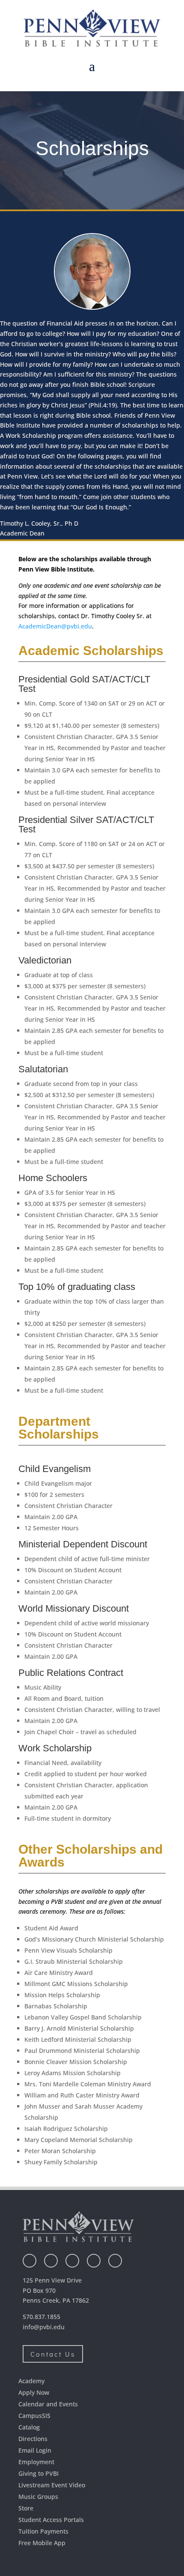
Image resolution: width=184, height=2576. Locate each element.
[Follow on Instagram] (72, 2261)
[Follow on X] (51, 2261)
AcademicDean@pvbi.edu (55, 626)
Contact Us (53, 2354)
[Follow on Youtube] (94, 2261)
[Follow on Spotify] (115, 2261)
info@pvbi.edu (44, 2327)
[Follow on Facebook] (30, 2261)
